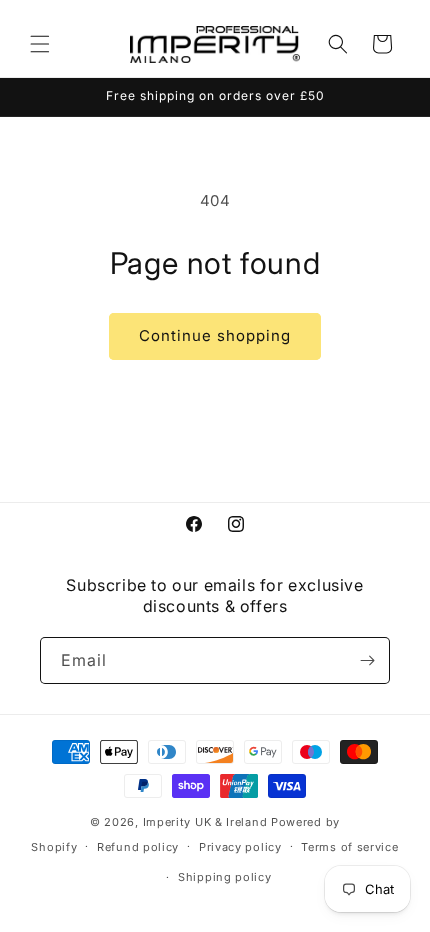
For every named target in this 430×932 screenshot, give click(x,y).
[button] (40, 44)
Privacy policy (240, 847)
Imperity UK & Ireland (205, 822)
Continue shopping (215, 335)
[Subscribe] (367, 660)
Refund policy (138, 847)
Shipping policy (225, 877)
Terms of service (349, 847)
